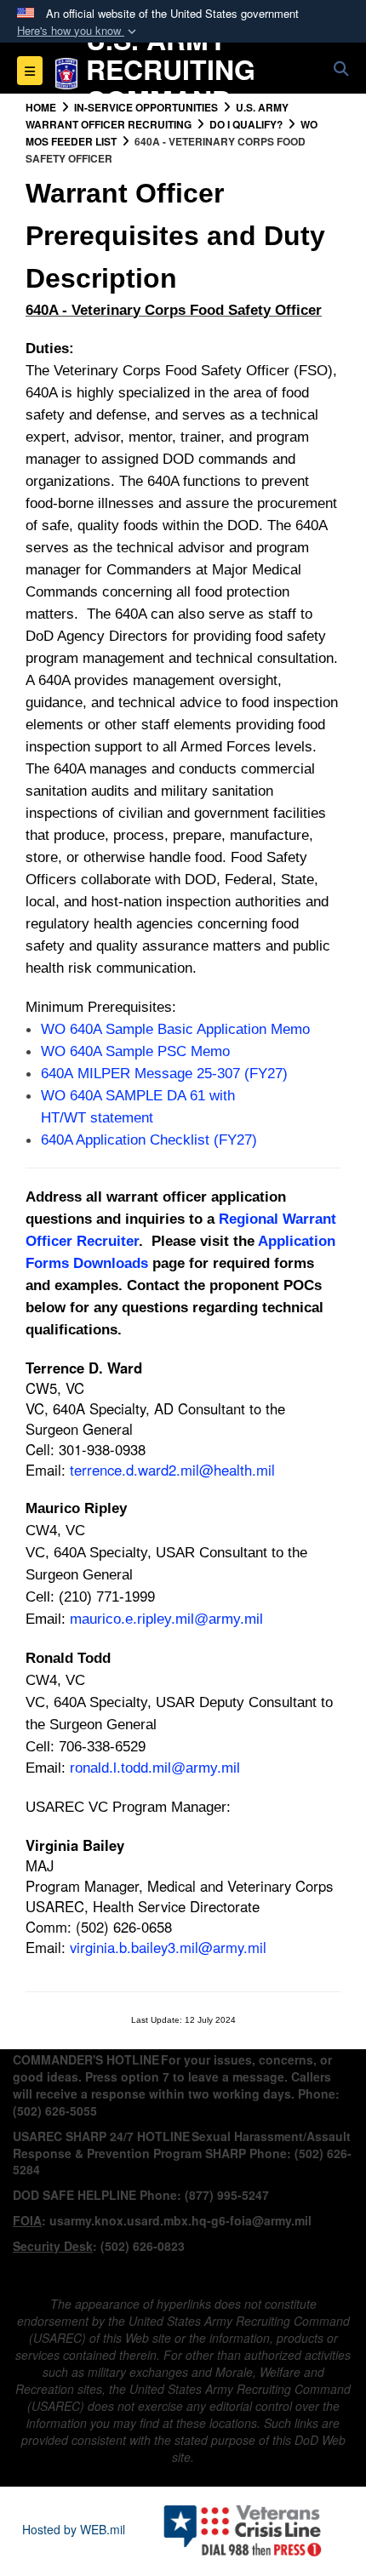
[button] (78, 31)
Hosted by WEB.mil (74, 2529)
